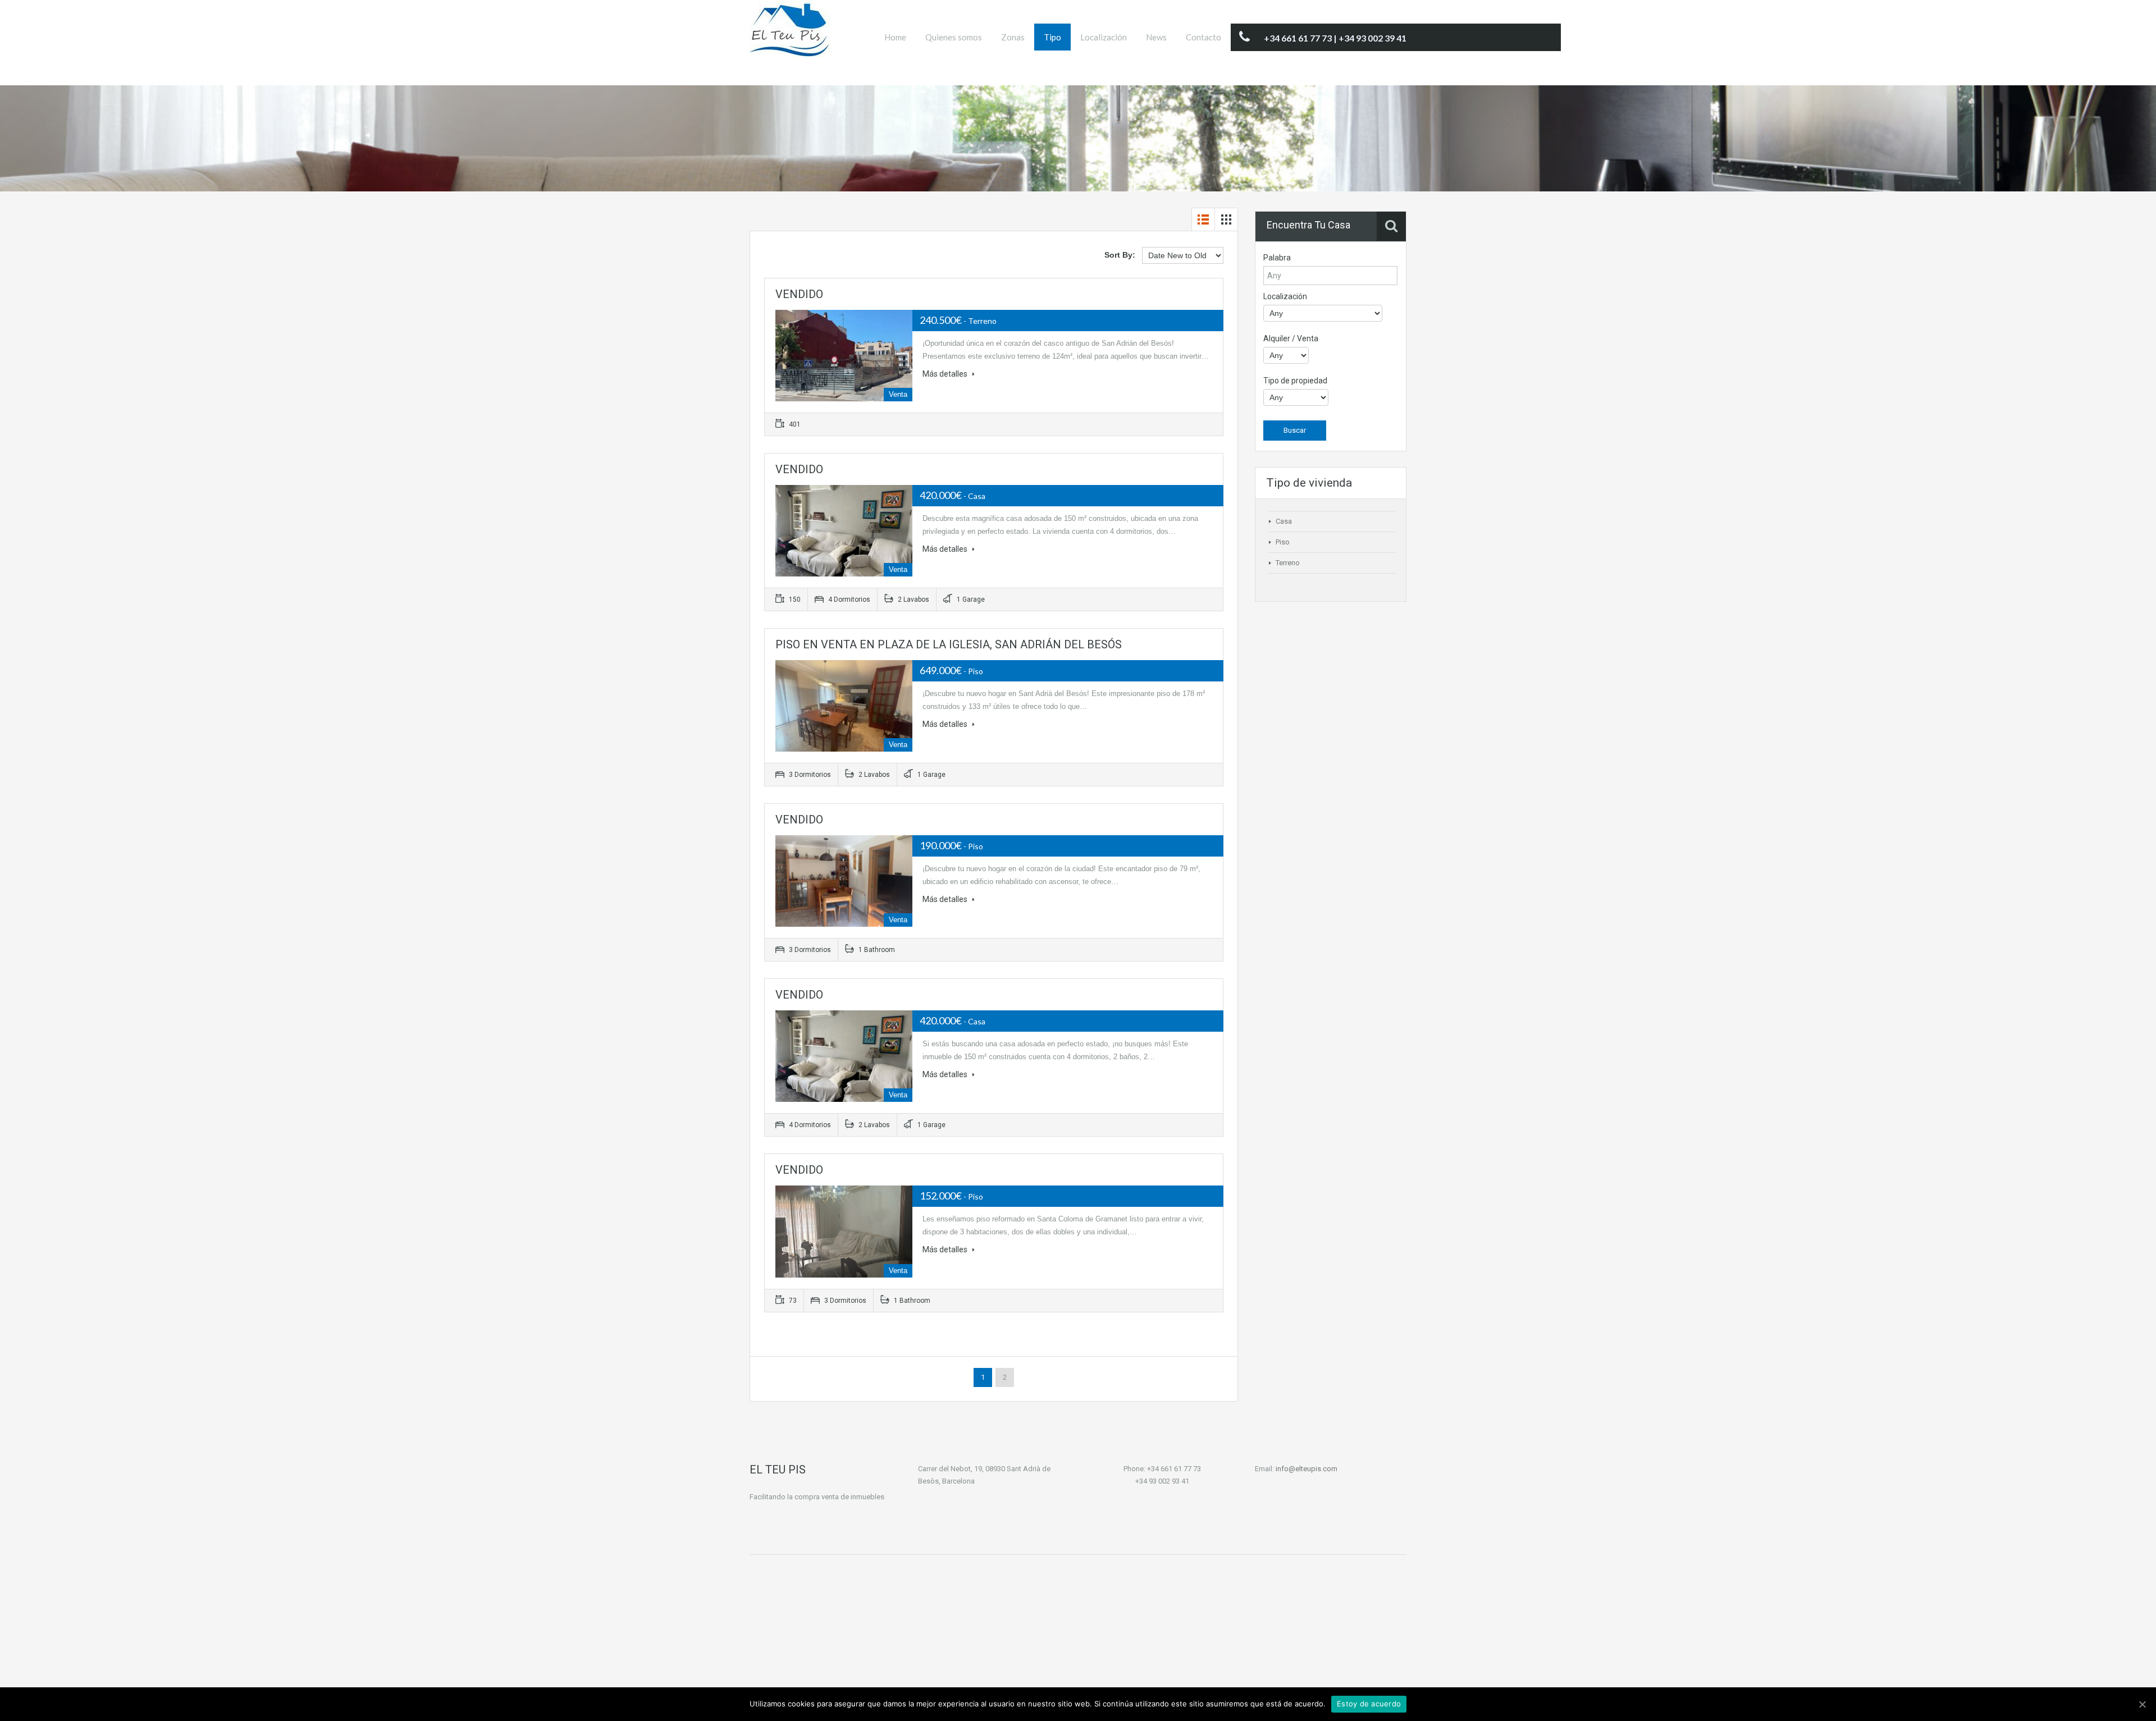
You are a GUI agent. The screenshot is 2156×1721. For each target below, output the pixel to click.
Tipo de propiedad (1295, 381)
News (1156, 37)
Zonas (1013, 37)
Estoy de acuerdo (1369, 1704)
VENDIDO (799, 294)
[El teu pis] (791, 34)
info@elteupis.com (1307, 1469)
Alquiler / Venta (1291, 338)
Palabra (1277, 258)
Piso (1283, 542)
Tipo (1052, 37)
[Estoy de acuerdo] (2142, 1704)
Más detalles (946, 374)
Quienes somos (954, 37)
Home (895, 37)
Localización (1104, 37)
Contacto (1203, 37)
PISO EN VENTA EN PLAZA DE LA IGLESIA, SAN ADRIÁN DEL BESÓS (949, 644)
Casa (1284, 521)
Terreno (1288, 563)
